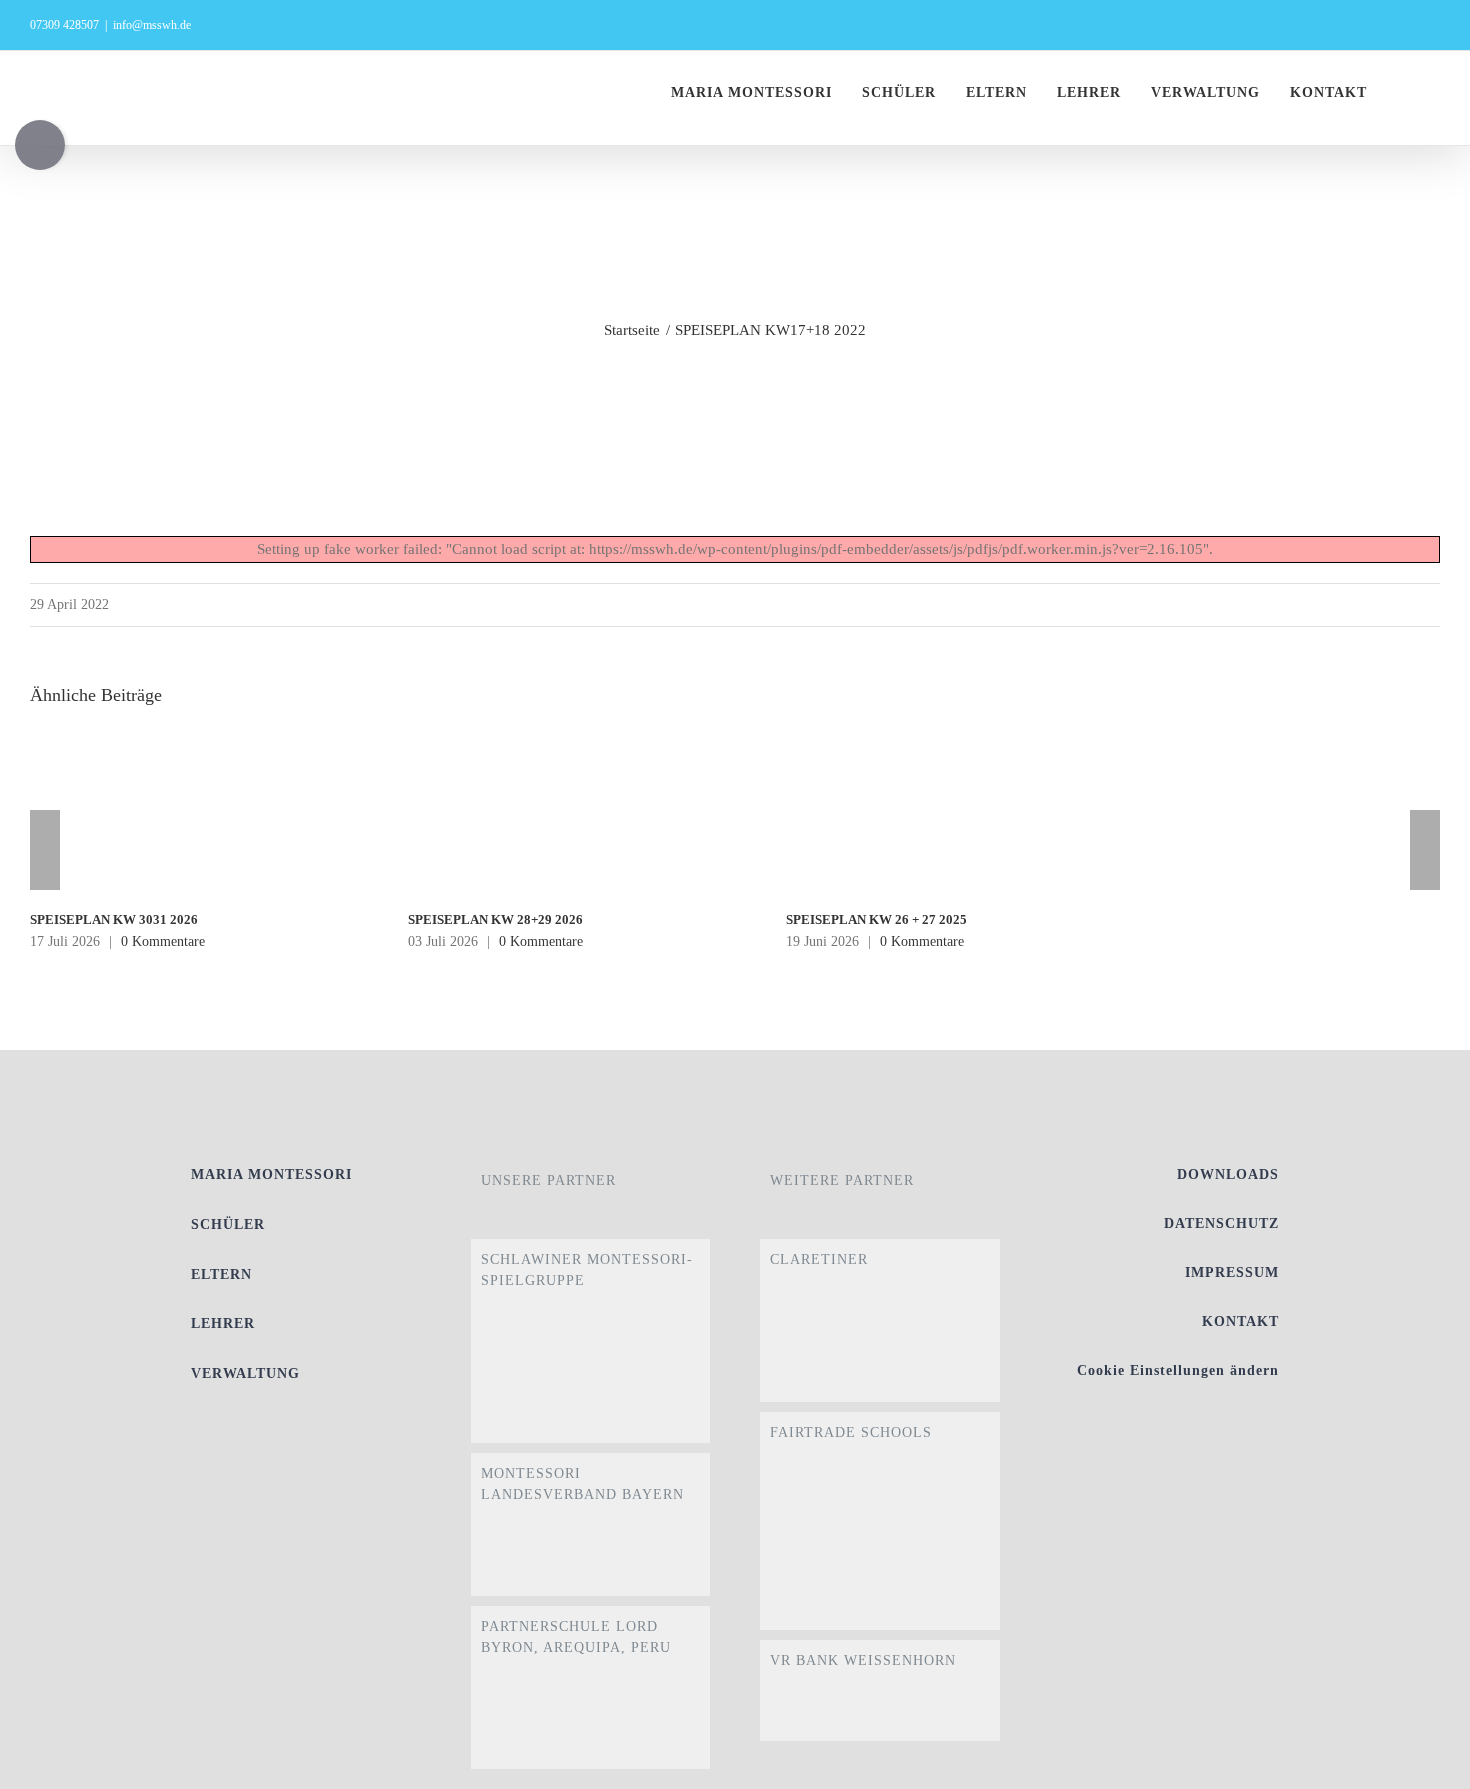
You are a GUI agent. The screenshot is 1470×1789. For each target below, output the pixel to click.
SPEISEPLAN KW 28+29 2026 (495, 919)
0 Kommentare (163, 941)
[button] (1434, 93)
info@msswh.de (152, 25)
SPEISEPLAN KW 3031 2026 (114, 919)
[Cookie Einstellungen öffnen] (1426, 1764)
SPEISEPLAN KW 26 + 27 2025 (876, 919)
